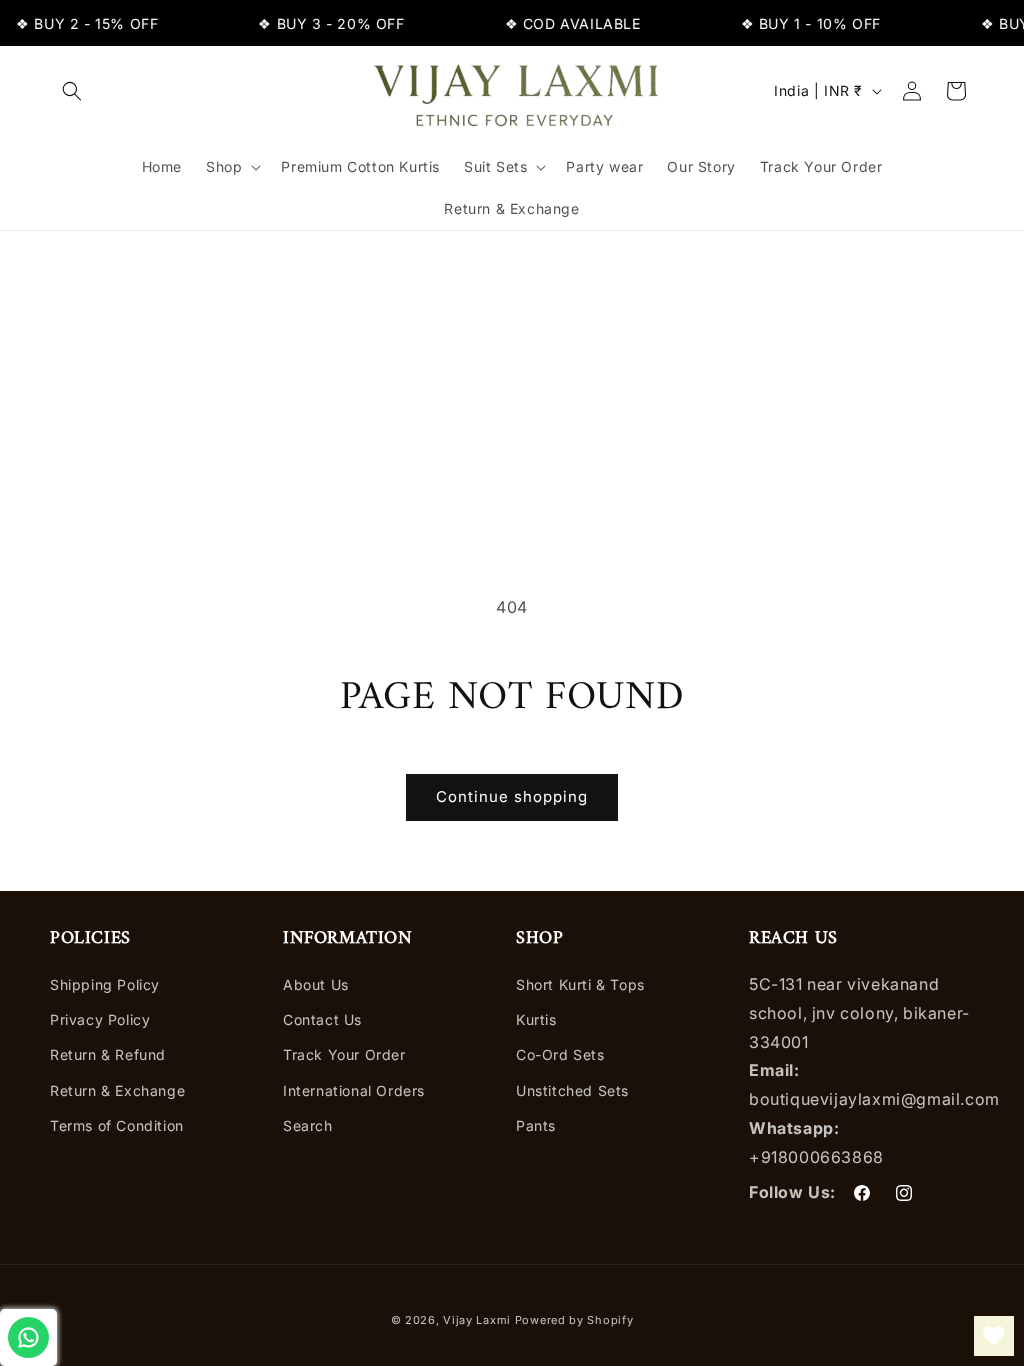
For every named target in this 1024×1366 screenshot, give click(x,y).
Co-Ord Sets (560, 1054)
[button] (72, 91)
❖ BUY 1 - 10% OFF (804, 23)
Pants (536, 1125)
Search (308, 1125)
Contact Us (322, 1019)
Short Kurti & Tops (580, 984)
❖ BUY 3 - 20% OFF (325, 23)
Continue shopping (512, 796)
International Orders (354, 1090)
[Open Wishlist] (994, 1336)
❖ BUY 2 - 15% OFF (81, 23)
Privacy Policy (100, 1019)
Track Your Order (344, 1054)
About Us (316, 984)
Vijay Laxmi (477, 1320)
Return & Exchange (117, 1090)
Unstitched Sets (572, 1090)
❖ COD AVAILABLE (566, 23)
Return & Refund (108, 1054)
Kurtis (536, 1019)
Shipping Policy (105, 984)
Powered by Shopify (574, 1320)
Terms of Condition (117, 1125)
